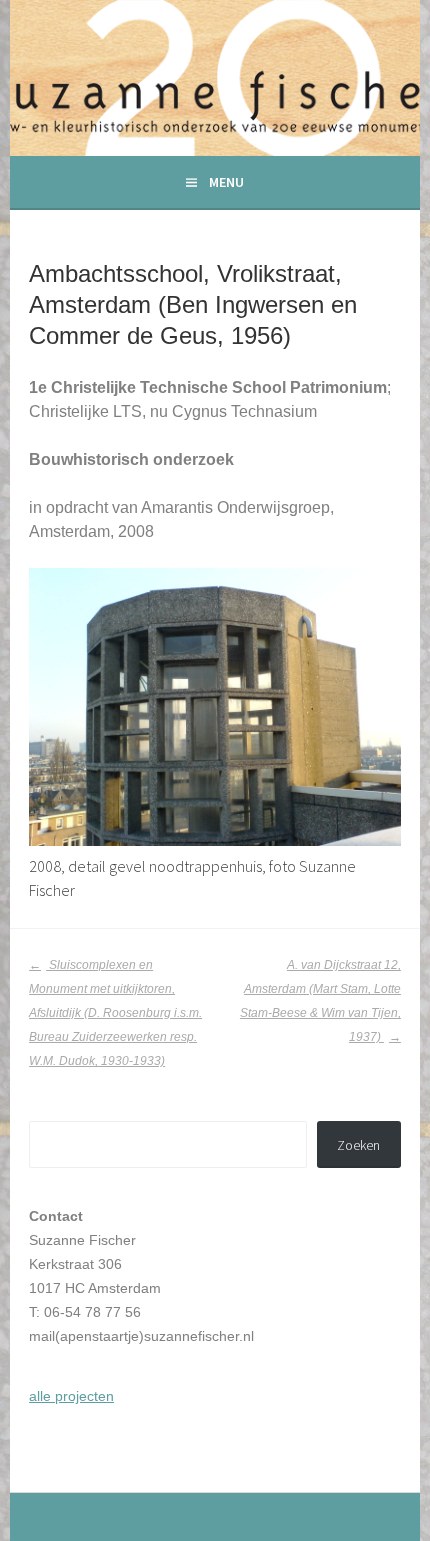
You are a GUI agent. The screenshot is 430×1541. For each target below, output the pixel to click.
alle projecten (71, 1396)
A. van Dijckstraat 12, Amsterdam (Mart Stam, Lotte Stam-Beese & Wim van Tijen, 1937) (320, 1001)
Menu (226, 182)
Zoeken (358, 1145)
